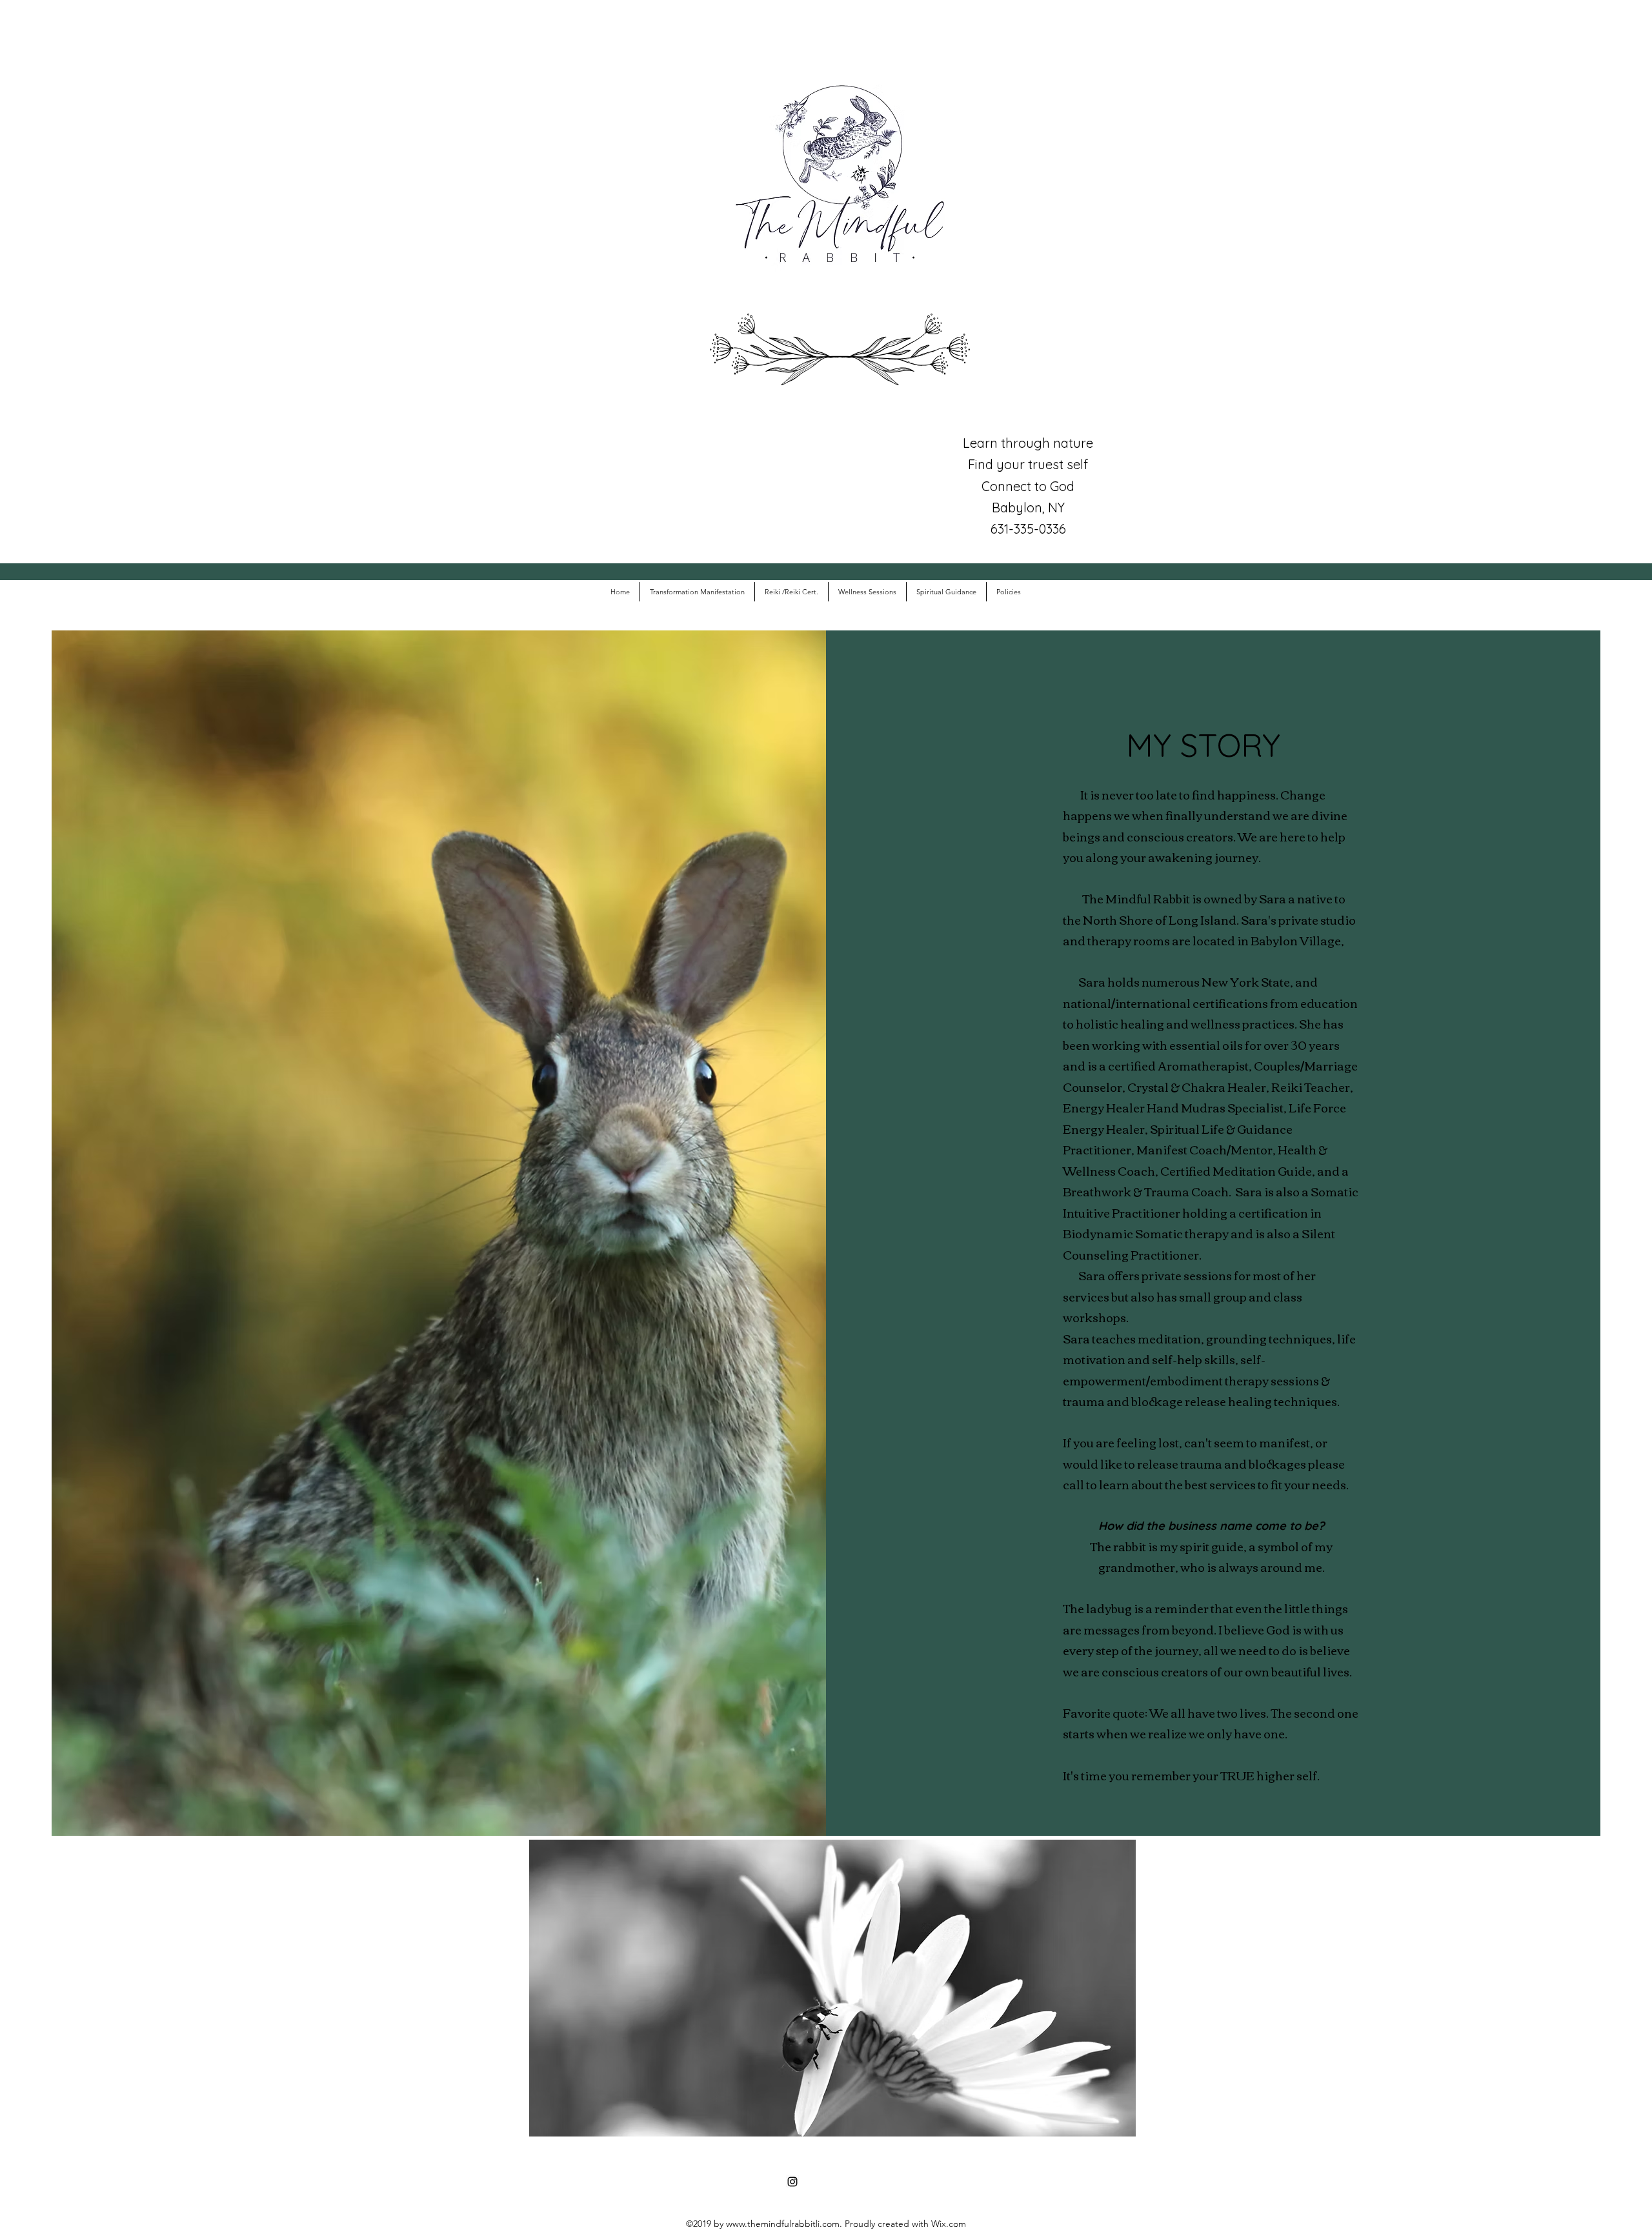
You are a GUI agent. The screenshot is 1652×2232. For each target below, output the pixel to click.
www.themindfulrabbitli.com (783, 2224)
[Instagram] (792, 2182)
